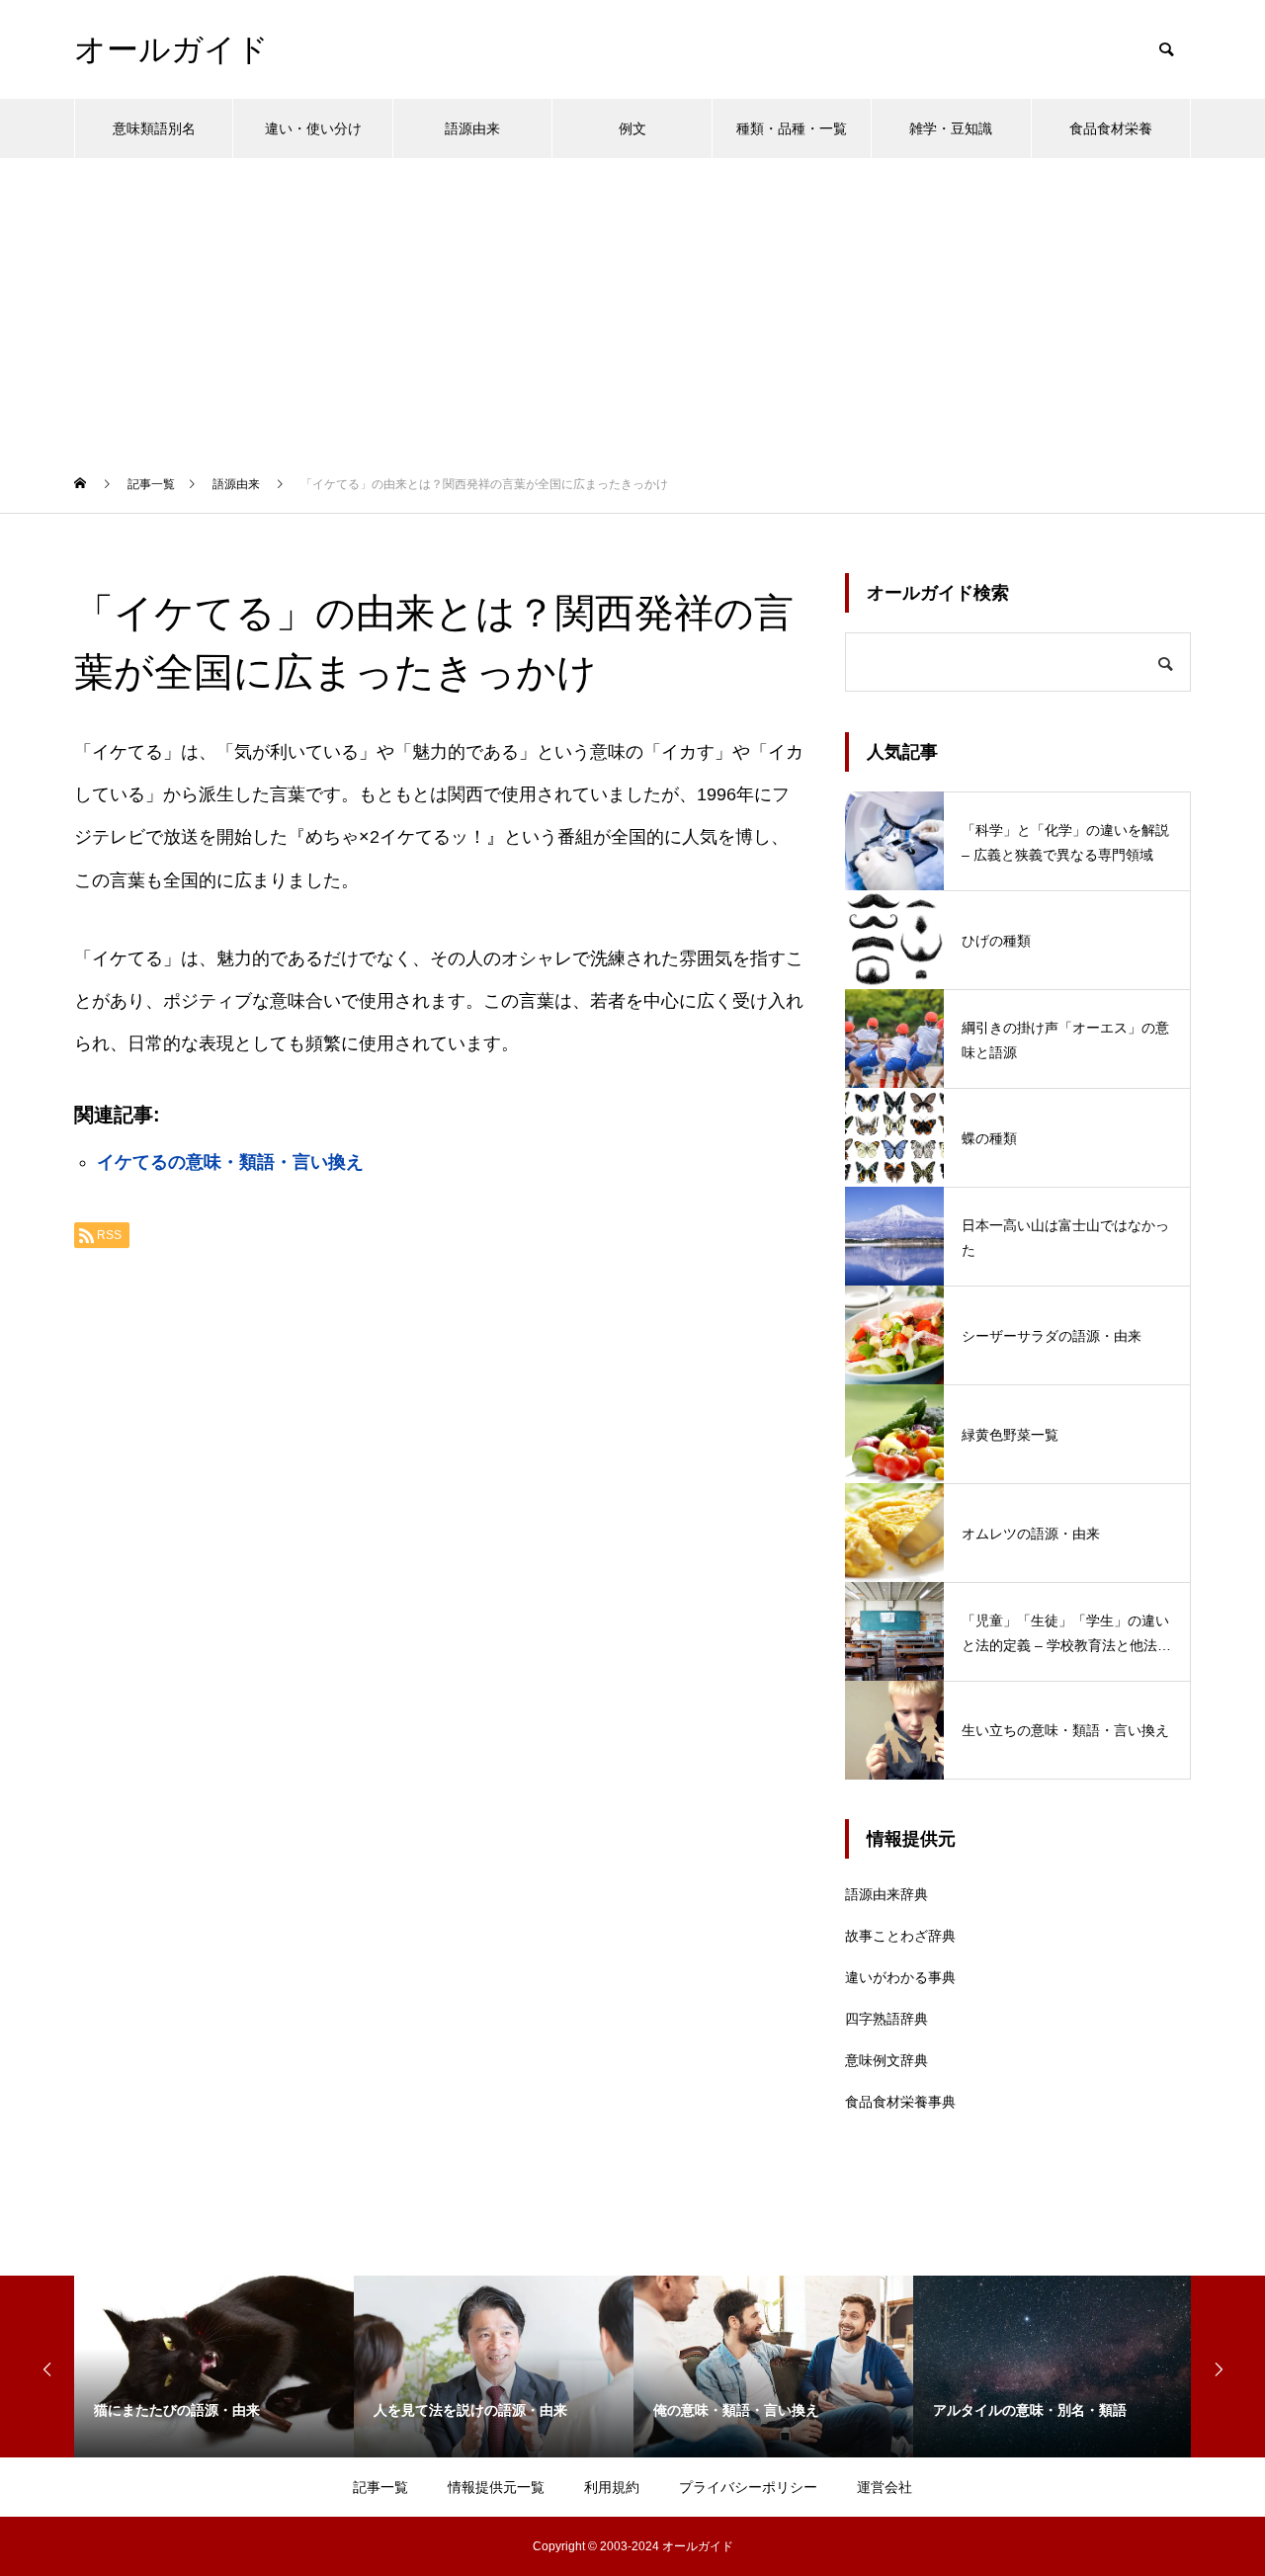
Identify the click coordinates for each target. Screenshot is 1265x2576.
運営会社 (885, 2487)
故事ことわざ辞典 (900, 1936)
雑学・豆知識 (951, 128)
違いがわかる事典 (900, 1977)
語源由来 (472, 128)
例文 (632, 128)
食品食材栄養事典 (900, 2102)
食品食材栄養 (1111, 128)
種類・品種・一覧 (792, 128)
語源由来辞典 (886, 1894)
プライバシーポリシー (748, 2487)
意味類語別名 (154, 128)
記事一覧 (380, 2487)
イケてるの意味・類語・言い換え (230, 1162)
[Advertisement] (632, 306)
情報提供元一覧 (496, 2487)
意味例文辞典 (886, 2060)
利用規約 (612, 2487)
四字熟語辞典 (886, 2019)
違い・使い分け (313, 128)
